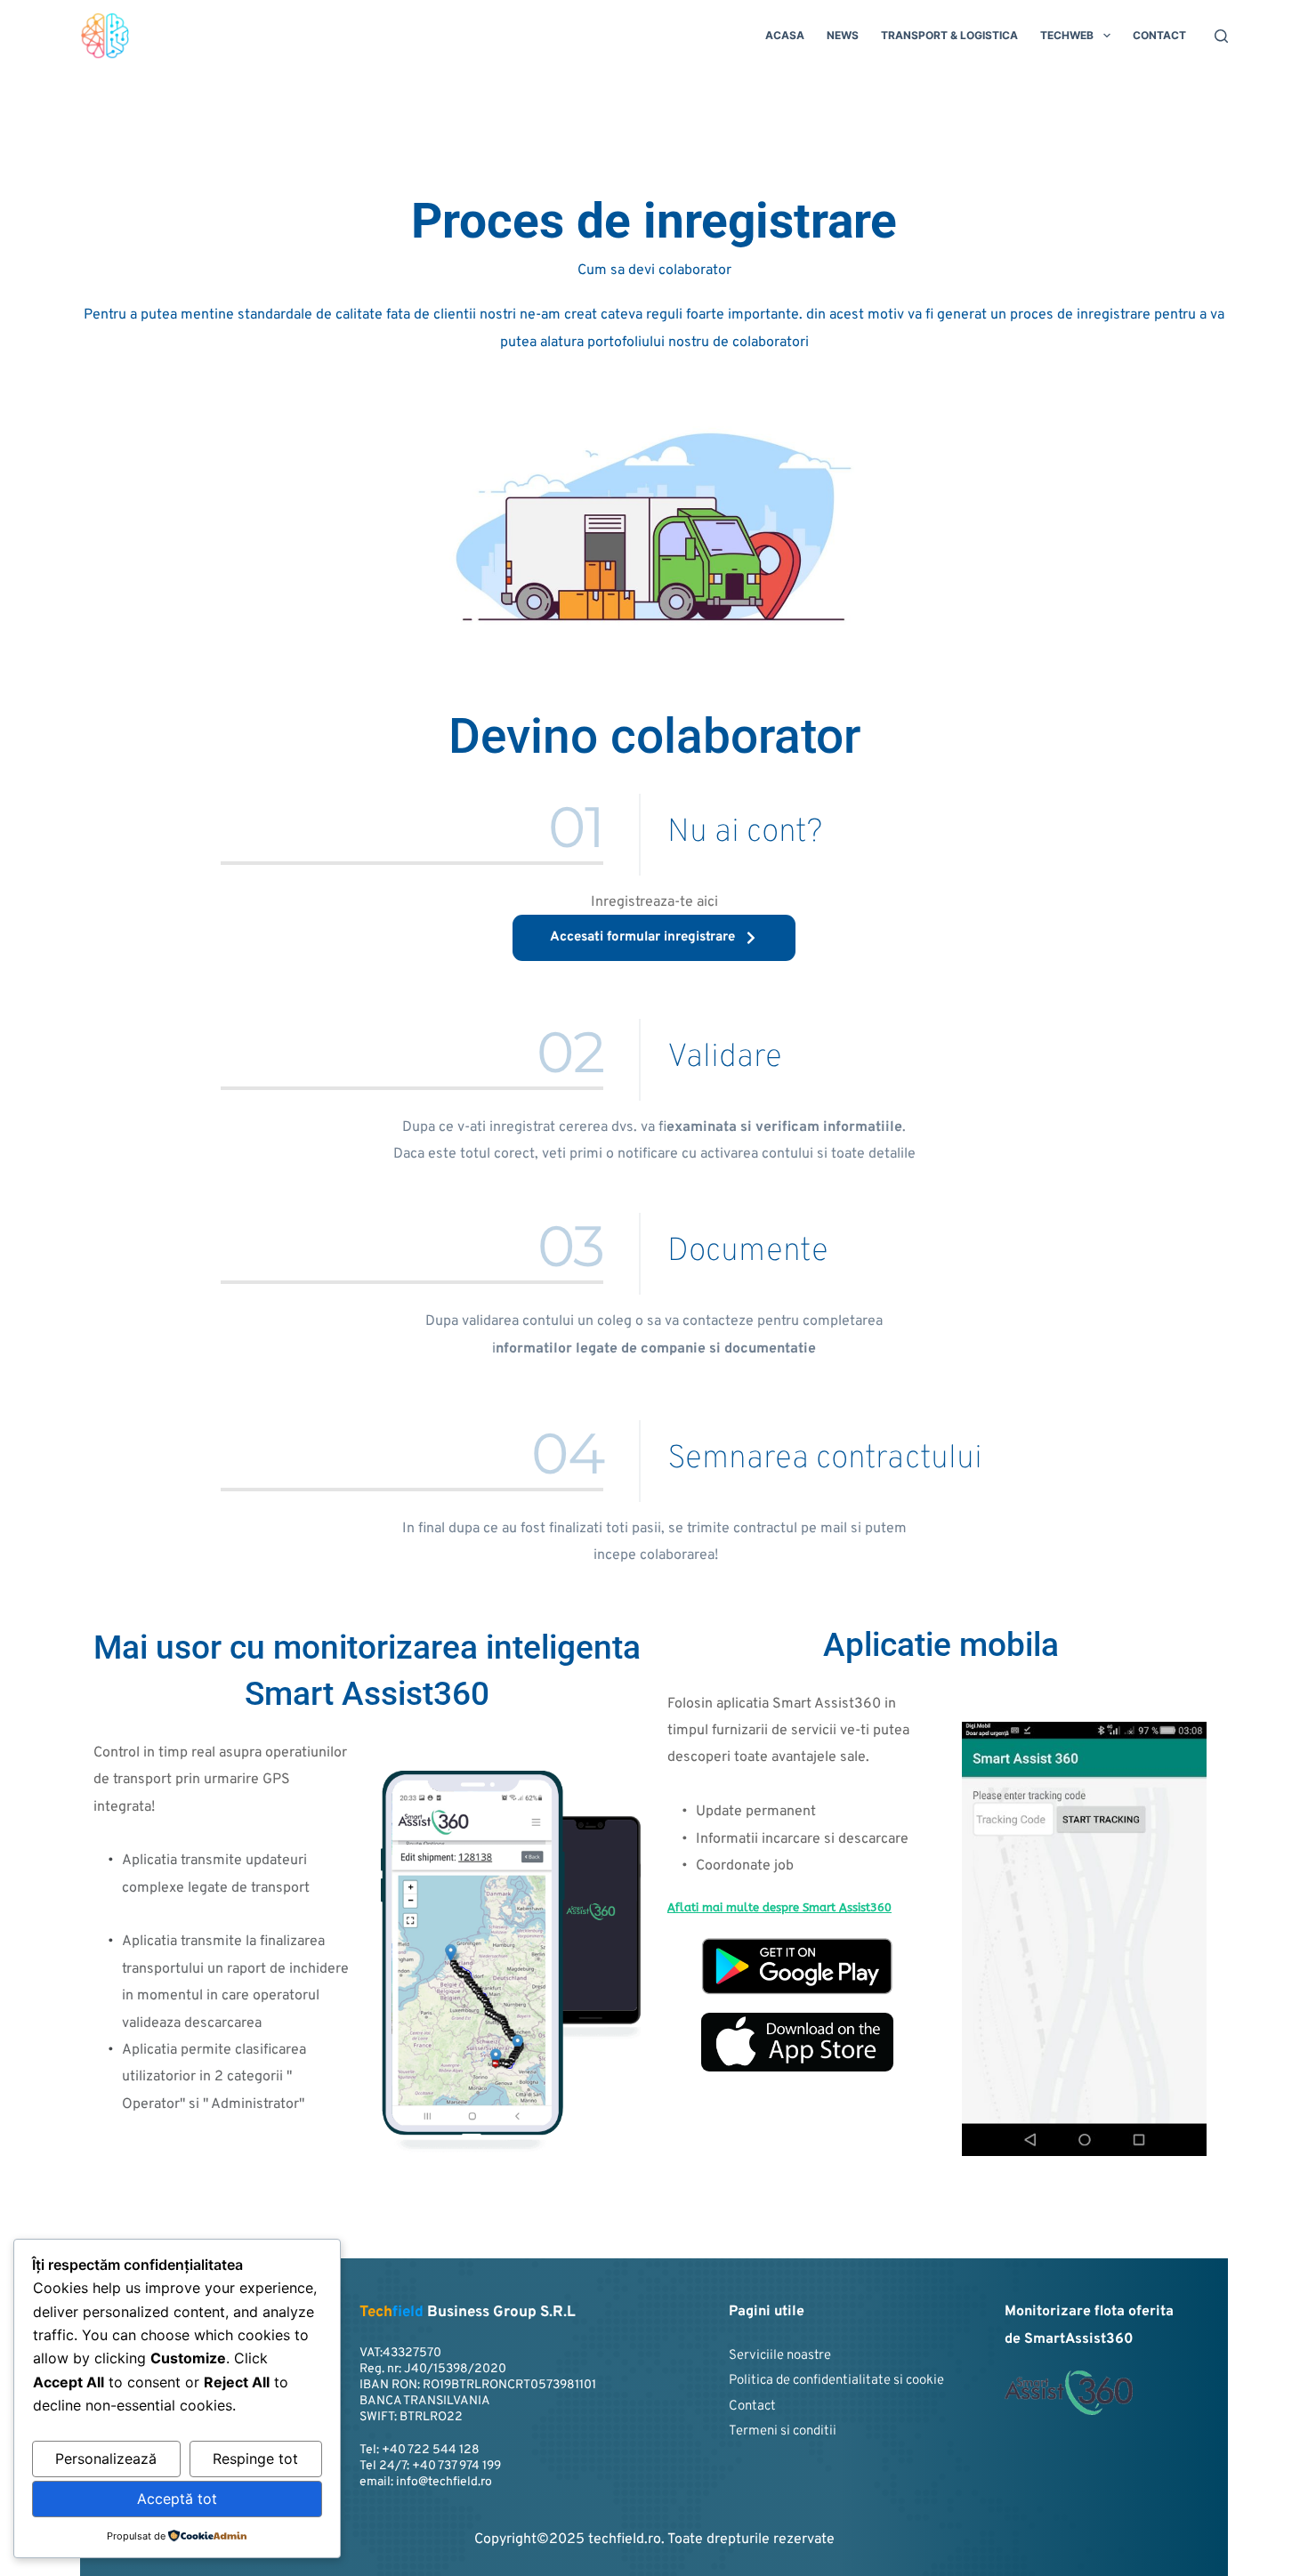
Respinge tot (255, 2459)
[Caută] (1221, 36)
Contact (1159, 35)
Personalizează (106, 2459)
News (843, 35)
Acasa (785, 35)
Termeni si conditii (783, 2431)
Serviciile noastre (780, 2356)
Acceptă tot (177, 2499)
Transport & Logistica (949, 35)
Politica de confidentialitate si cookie (836, 2381)
